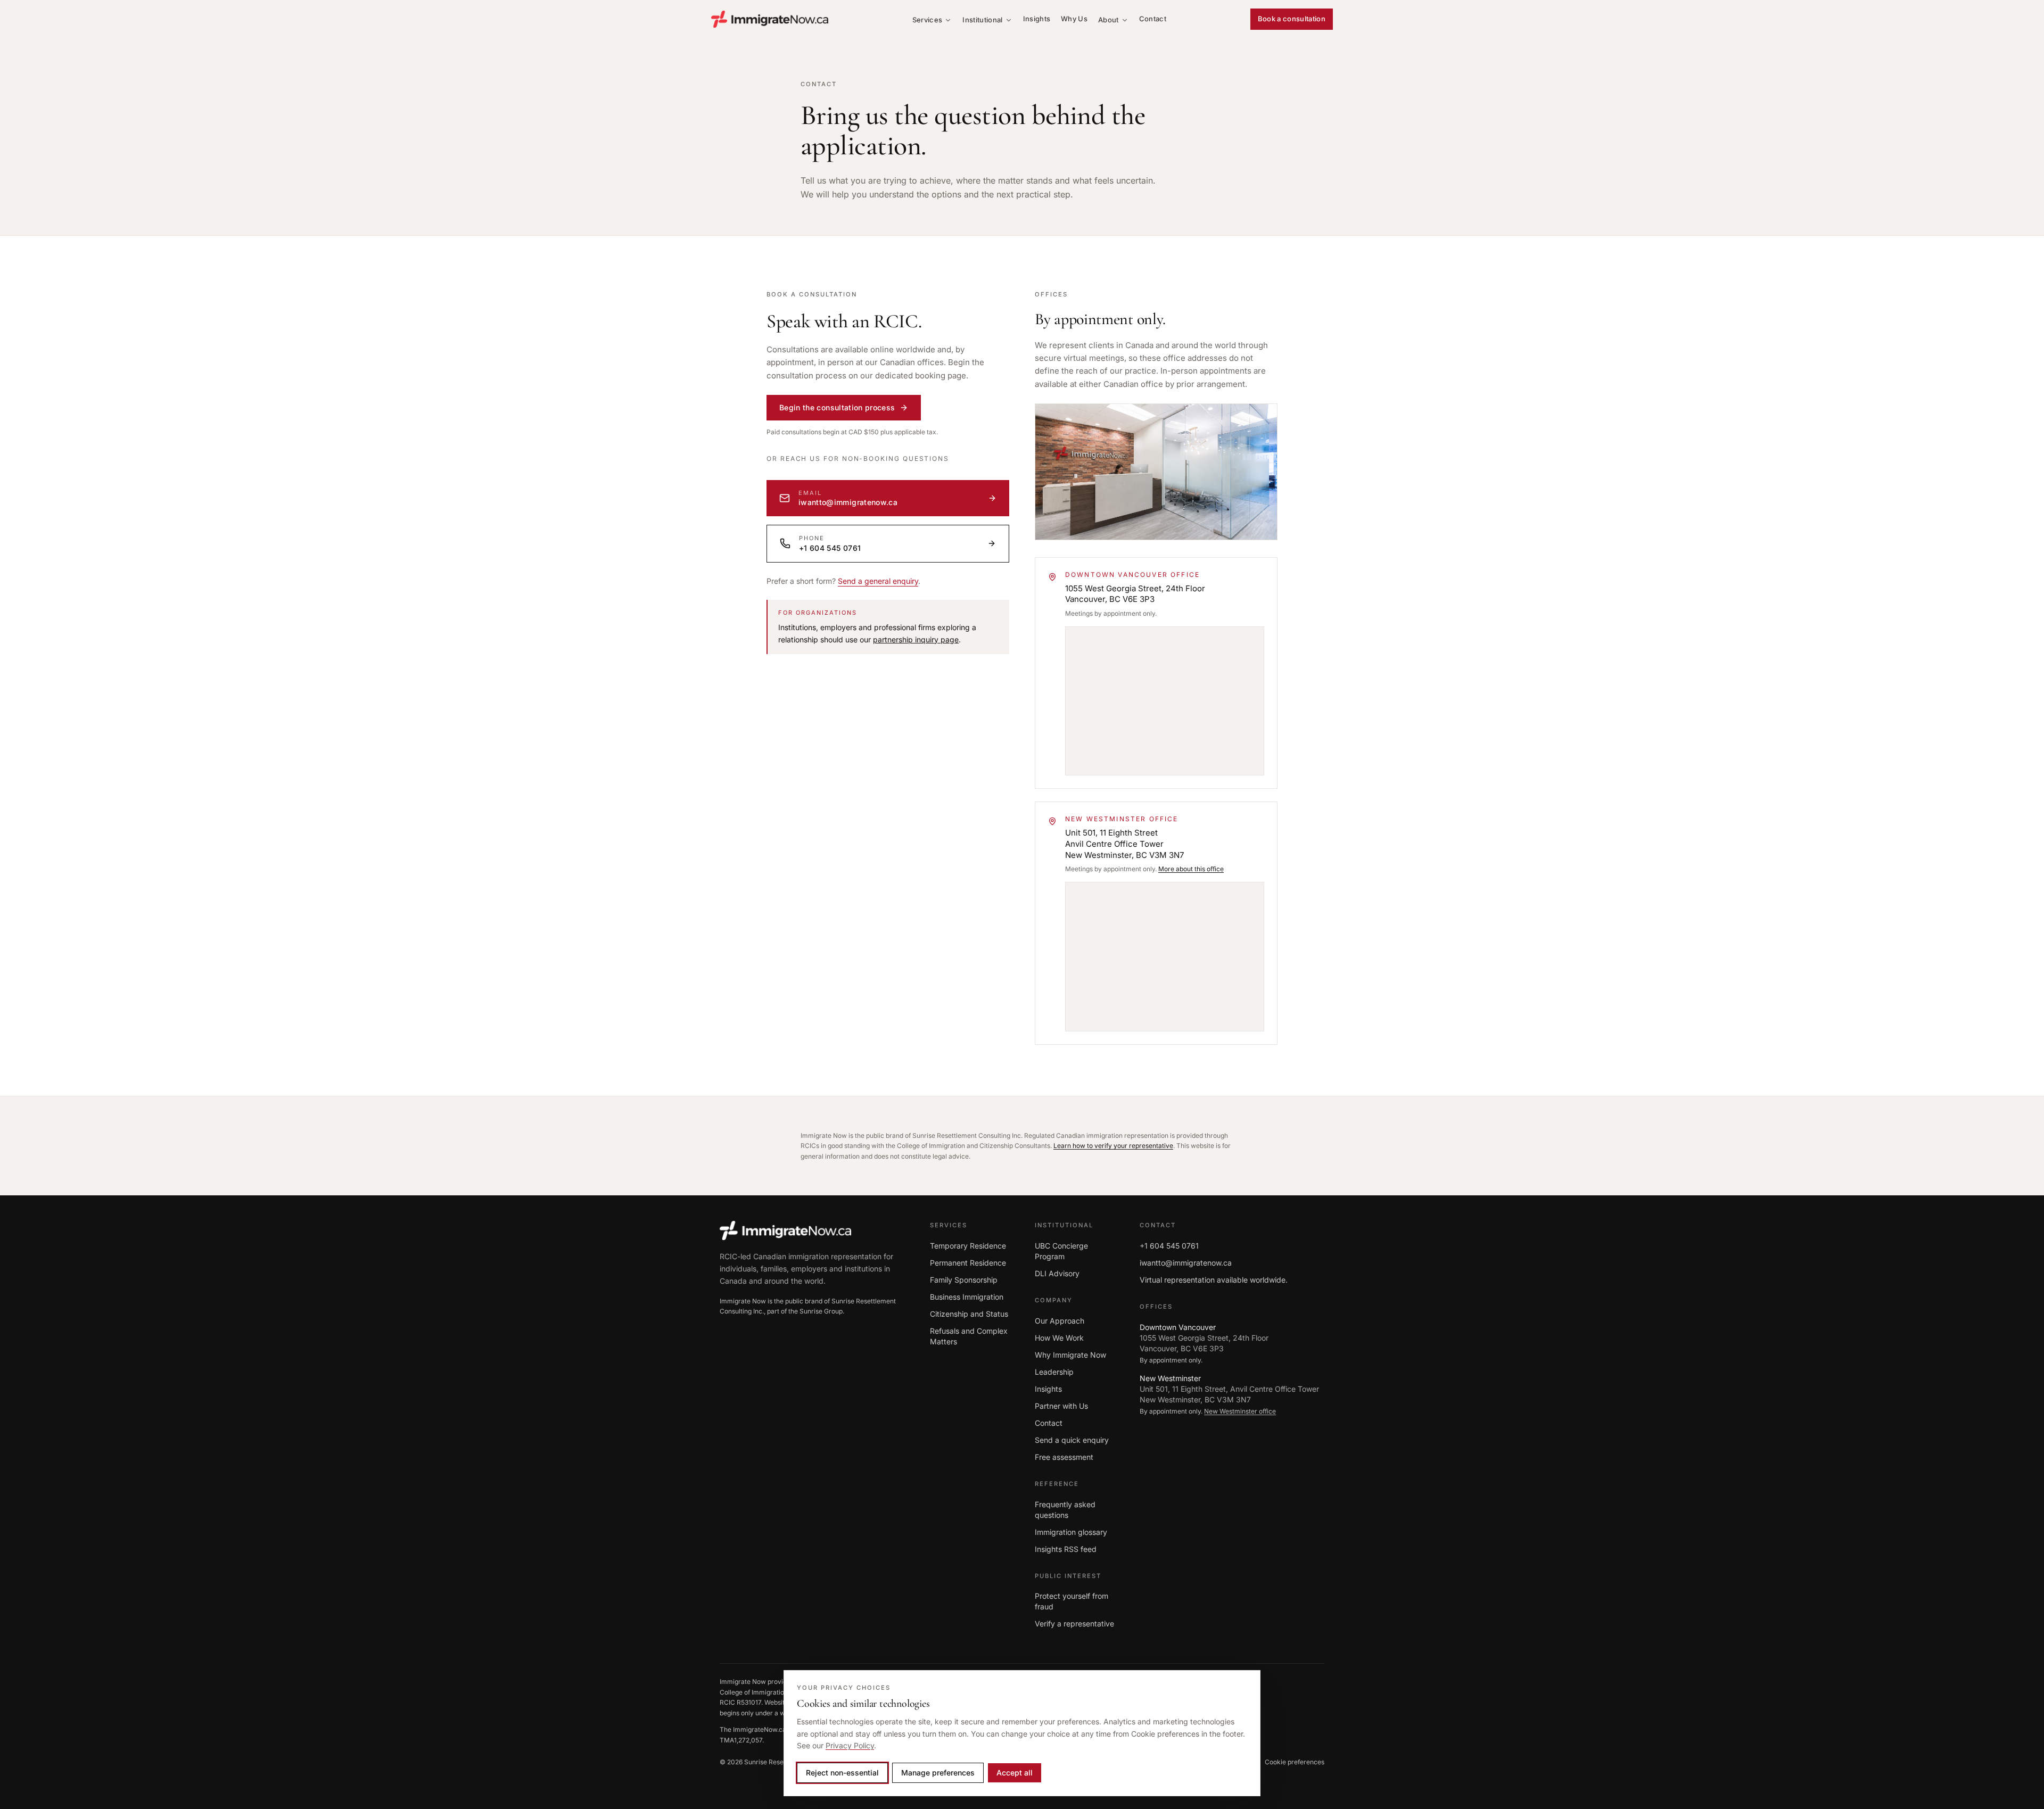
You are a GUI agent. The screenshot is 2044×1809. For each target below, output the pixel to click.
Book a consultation (1292, 19)
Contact (1153, 19)
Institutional (982, 20)
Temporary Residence (968, 1246)
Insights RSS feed (1066, 1549)
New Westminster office (1240, 1411)
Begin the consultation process (837, 407)
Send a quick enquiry (1072, 1440)
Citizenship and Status (969, 1314)
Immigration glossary (1071, 1532)
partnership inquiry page (916, 639)
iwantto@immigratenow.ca (1186, 1263)
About (1108, 20)
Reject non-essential (842, 1773)
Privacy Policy (850, 1745)
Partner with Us (1061, 1406)
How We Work (1059, 1338)
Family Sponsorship (964, 1280)
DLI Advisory (1057, 1273)
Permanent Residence (968, 1263)
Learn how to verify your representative (1113, 1146)
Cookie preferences (1295, 1762)
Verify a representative (1074, 1624)
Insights (1037, 19)
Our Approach (1060, 1321)
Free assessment (1064, 1457)
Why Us (1074, 19)
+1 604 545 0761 (1169, 1246)
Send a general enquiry (878, 581)
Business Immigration (967, 1297)
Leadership (1054, 1372)
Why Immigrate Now (1070, 1355)
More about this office (1191, 869)
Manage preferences (938, 1773)
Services (928, 20)
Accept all (1015, 1773)
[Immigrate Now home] (770, 19)
